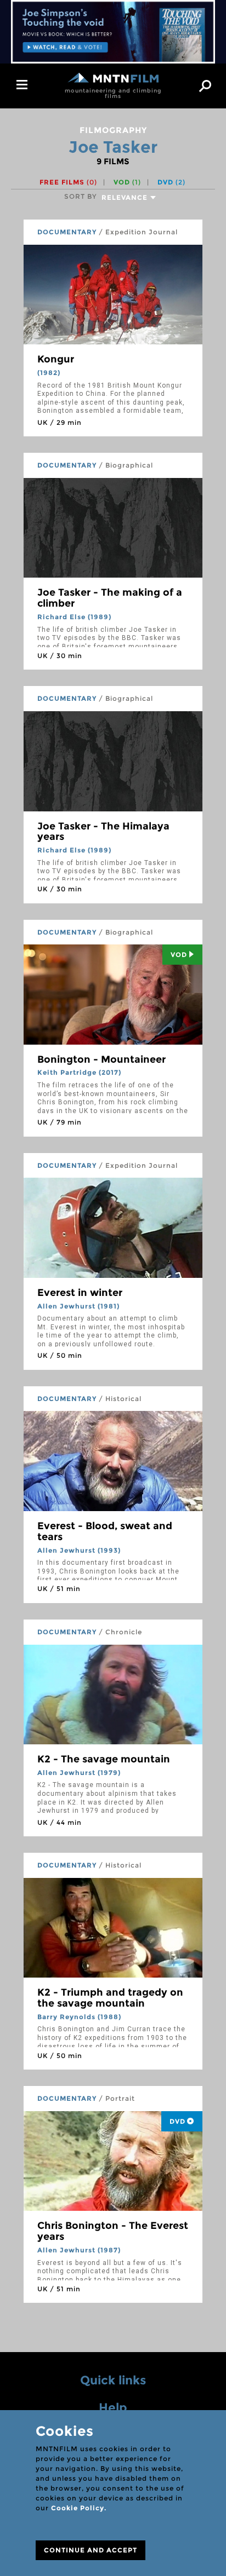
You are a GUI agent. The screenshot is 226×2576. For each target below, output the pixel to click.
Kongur (56, 359)
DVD (171, 182)
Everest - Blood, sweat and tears (105, 1531)
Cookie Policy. (79, 2508)
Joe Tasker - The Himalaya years (103, 832)
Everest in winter (80, 1293)
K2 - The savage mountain (104, 1759)
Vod (179, 955)
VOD (127, 182)
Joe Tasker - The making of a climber (110, 598)
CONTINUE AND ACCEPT (91, 2550)
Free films (68, 182)
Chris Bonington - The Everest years (113, 2231)
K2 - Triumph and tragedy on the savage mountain (110, 1998)
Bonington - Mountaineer (101, 1059)
